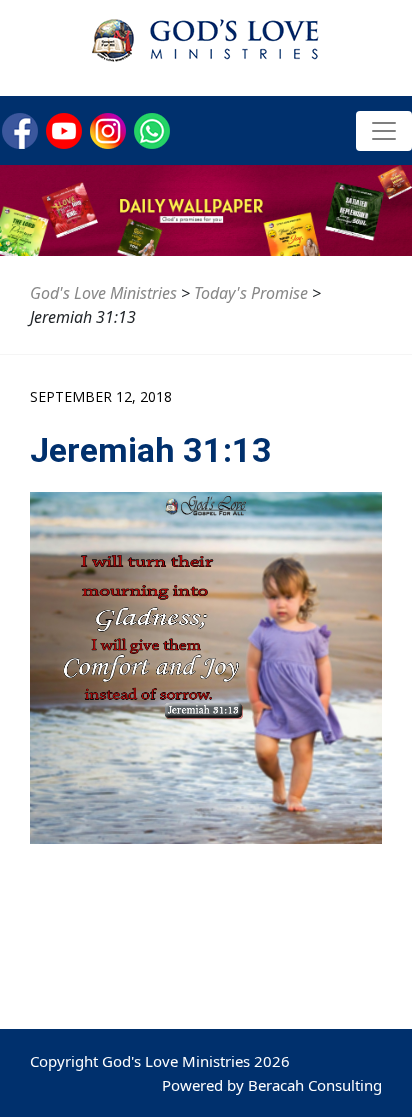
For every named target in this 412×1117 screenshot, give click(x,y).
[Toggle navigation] (384, 131)
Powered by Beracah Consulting (272, 1085)
